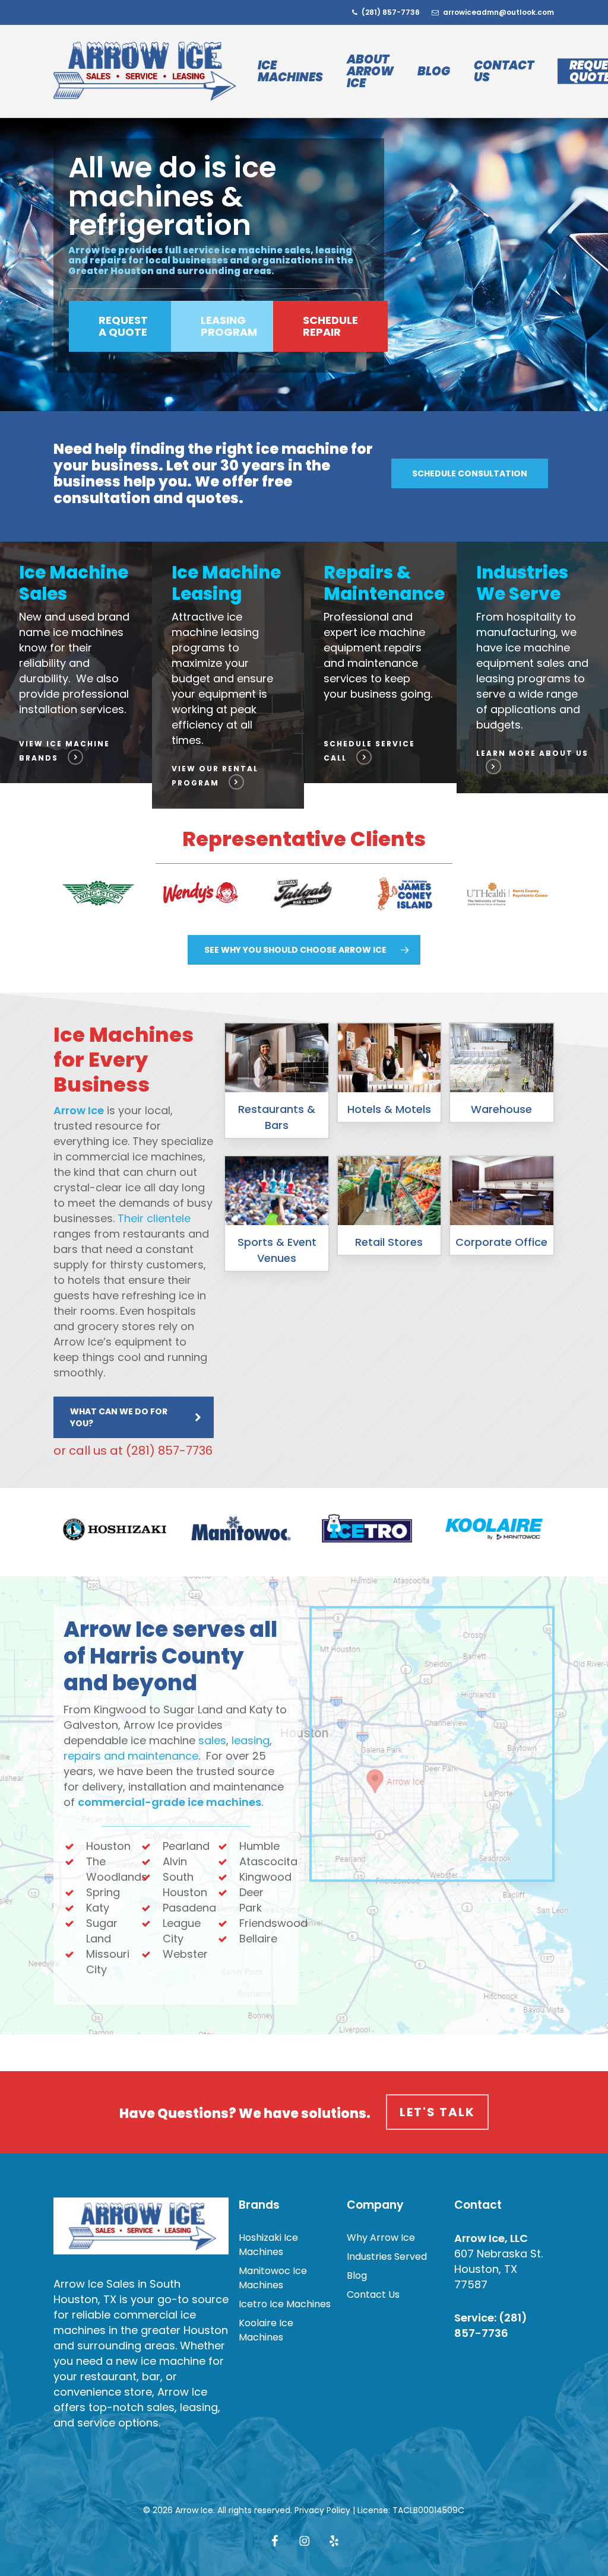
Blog (357, 2276)
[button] (123, 326)
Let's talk (437, 2112)
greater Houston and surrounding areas (141, 2338)
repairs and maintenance (131, 1756)
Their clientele (154, 1218)
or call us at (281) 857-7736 (133, 1451)
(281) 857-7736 (491, 2325)
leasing (251, 1740)
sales (212, 1740)
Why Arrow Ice (381, 2238)
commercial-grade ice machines (170, 1802)
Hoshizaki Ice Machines (268, 2245)
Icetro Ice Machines (285, 2304)
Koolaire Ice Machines (266, 2330)
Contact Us (373, 2294)
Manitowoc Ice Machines (273, 2278)
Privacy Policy (322, 2510)
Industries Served (387, 2257)
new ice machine (161, 2361)
